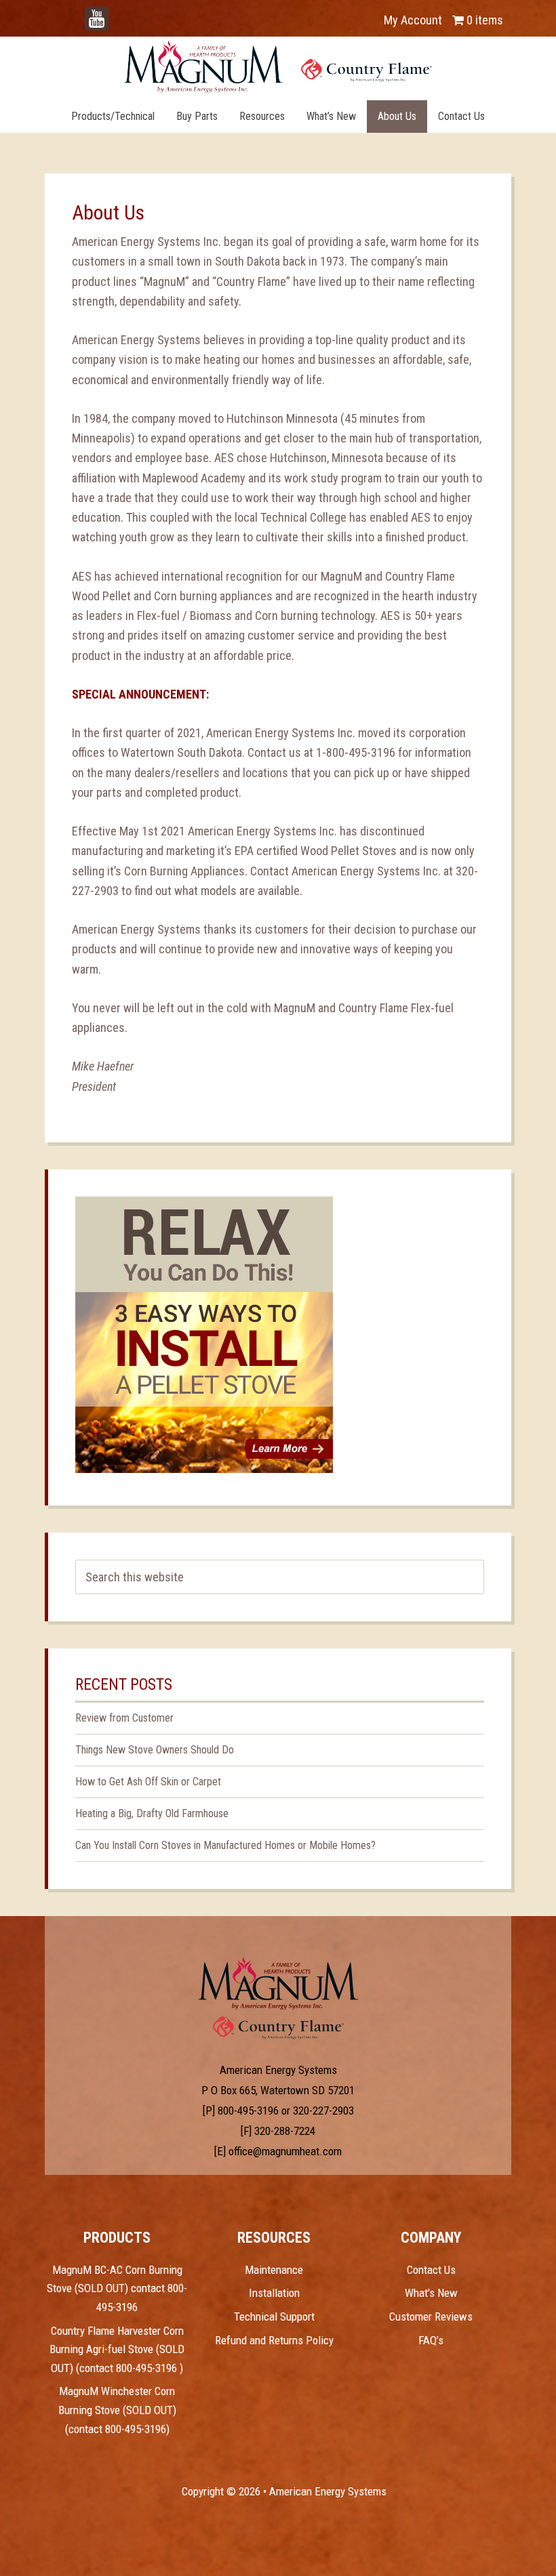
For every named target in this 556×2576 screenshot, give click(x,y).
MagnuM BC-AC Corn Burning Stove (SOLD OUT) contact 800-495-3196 (117, 2288)
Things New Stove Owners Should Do (155, 1750)
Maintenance (274, 2270)
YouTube (117, 13)
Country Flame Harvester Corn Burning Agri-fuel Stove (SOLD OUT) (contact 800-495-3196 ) (117, 2349)
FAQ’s (431, 2340)
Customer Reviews (431, 2317)
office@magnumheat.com (285, 2151)
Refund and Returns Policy (274, 2340)
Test (278, 1983)
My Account (413, 20)
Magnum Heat (278, 66)
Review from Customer (124, 1718)
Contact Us (431, 2270)
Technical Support (274, 2317)
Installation (274, 2293)
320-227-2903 (323, 2111)
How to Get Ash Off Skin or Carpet (148, 1782)
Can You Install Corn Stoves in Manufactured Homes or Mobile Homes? (225, 1845)
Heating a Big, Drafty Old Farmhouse (152, 1813)
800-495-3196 (248, 2111)
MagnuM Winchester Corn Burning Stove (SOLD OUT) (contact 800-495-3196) (117, 2410)
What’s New (431, 2293)
